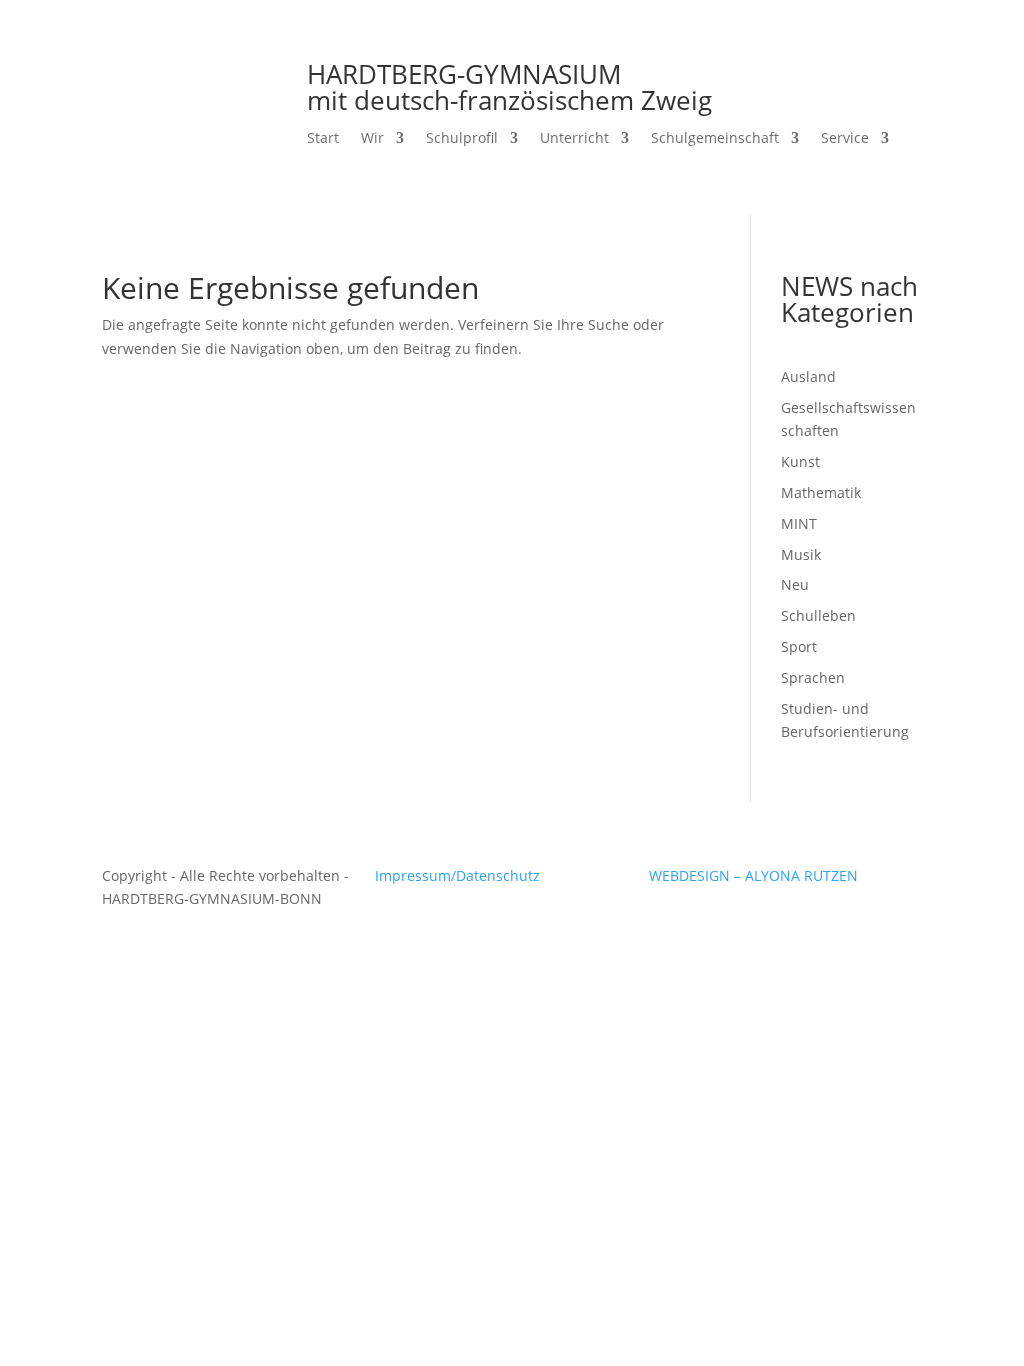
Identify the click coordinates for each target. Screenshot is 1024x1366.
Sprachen (813, 677)
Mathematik (821, 492)
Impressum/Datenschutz (457, 875)
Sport (799, 646)
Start (323, 139)
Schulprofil (462, 139)
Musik (801, 554)
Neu (795, 584)
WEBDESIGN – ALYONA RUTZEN (753, 875)
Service (845, 139)
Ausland (808, 376)
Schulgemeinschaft (715, 139)
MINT (799, 523)
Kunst (800, 461)
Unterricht (574, 139)
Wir (372, 139)
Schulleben (818, 615)
